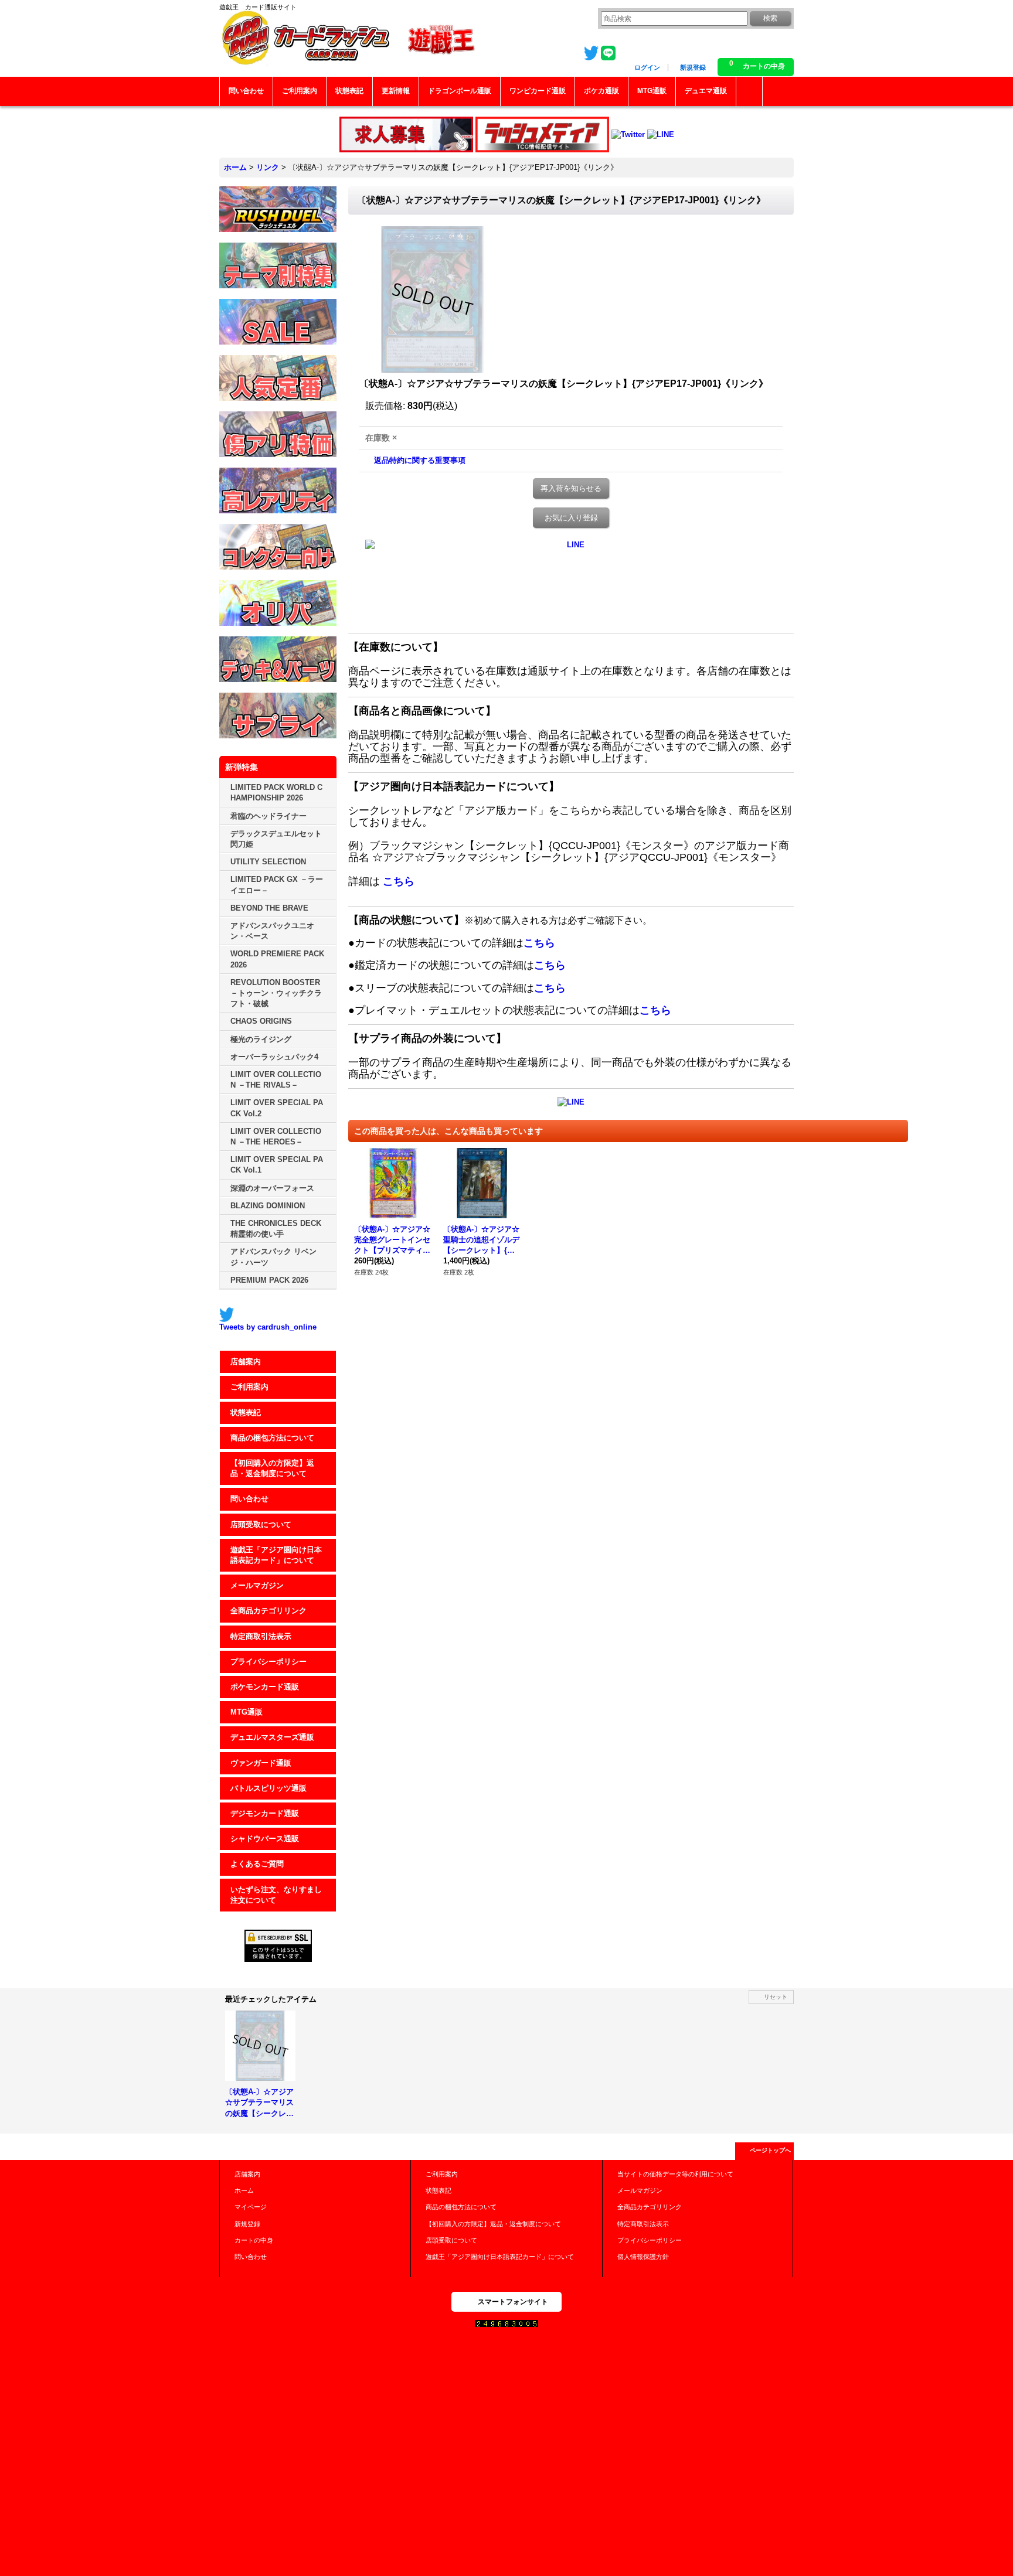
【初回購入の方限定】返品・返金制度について (272, 1468)
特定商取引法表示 (261, 1636)
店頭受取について (261, 1524)
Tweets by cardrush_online (268, 1327)
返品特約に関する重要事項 (420, 460)
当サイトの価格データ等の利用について (675, 2174)
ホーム (244, 2190)
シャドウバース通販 (265, 1839)
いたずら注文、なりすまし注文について (276, 1895)
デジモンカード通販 (265, 1813)
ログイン (647, 67)
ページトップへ (770, 2150)
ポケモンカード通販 (265, 1687)
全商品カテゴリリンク (268, 1611)
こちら (399, 881)
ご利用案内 (249, 1387)
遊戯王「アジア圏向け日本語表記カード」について (276, 1555)
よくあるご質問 (257, 1864)
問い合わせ (249, 1499)
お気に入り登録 (571, 518)
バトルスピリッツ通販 (268, 1788)
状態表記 (246, 1413)
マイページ (251, 2207)
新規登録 (693, 67)
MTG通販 (247, 1712)
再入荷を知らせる (571, 488)
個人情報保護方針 (643, 2257)
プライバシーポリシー (268, 1662)
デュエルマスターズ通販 (272, 1737)
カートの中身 (254, 2240)
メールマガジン (257, 1585)
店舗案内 (246, 1362)
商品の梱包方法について (272, 1438)
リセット (776, 1997)
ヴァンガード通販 (261, 1763)
